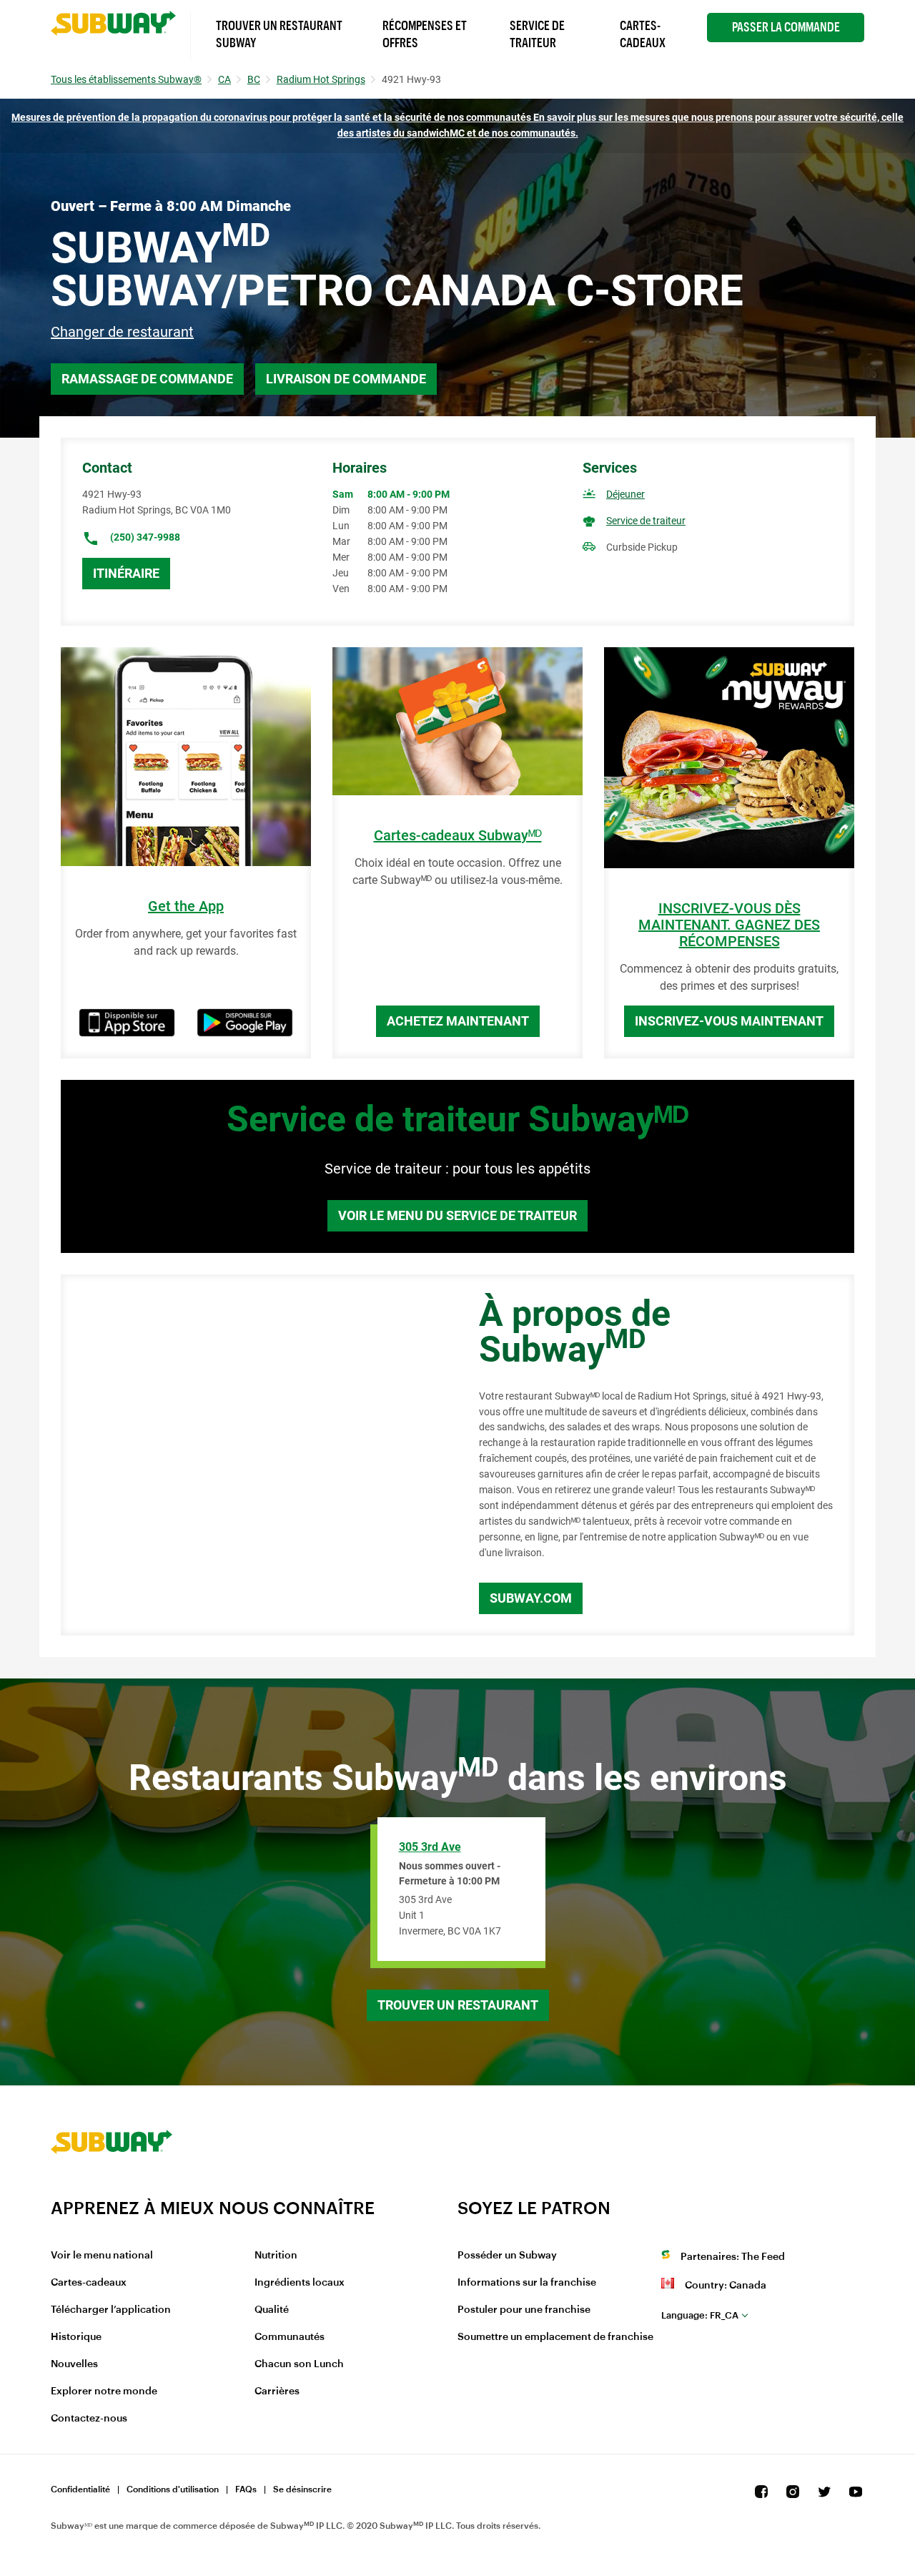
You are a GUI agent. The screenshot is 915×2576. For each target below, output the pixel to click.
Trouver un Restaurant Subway (279, 34)
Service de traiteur (646, 521)
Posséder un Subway (507, 2256)
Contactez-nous (89, 2419)
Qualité (272, 2310)
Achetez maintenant (458, 1021)
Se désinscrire (302, 2489)
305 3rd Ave (430, 1847)
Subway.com (531, 1598)
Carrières (277, 2391)
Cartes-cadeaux (89, 2283)
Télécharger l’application (111, 2310)
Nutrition (276, 2256)
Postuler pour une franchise (524, 2310)
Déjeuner (625, 494)
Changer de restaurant (122, 332)
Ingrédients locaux (300, 2283)
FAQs (246, 2489)
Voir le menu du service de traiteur (457, 1215)
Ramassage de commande (147, 379)
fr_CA (700, 2315)
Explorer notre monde (104, 2391)
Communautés (290, 2337)
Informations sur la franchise (527, 2283)
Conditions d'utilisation (173, 2489)
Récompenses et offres (425, 34)
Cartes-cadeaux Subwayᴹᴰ (458, 836)
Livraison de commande (346, 379)
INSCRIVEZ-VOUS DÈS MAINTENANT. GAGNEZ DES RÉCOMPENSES (729, 925)
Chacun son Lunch (299, 2364)
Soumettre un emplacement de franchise (555, 2337)
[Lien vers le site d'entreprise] (112, 2188)
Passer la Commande (786, 27)
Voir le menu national (102, 2256)
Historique (76, 2337)
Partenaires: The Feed (733, 2257)
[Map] (254, 1455)
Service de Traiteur (537, 34)
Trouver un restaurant (458, 2005)
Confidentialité (80, 2489)
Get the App (186, 906)
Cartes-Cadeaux (643, 34)
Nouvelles (74, 2364)
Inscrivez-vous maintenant (729, 1021)
